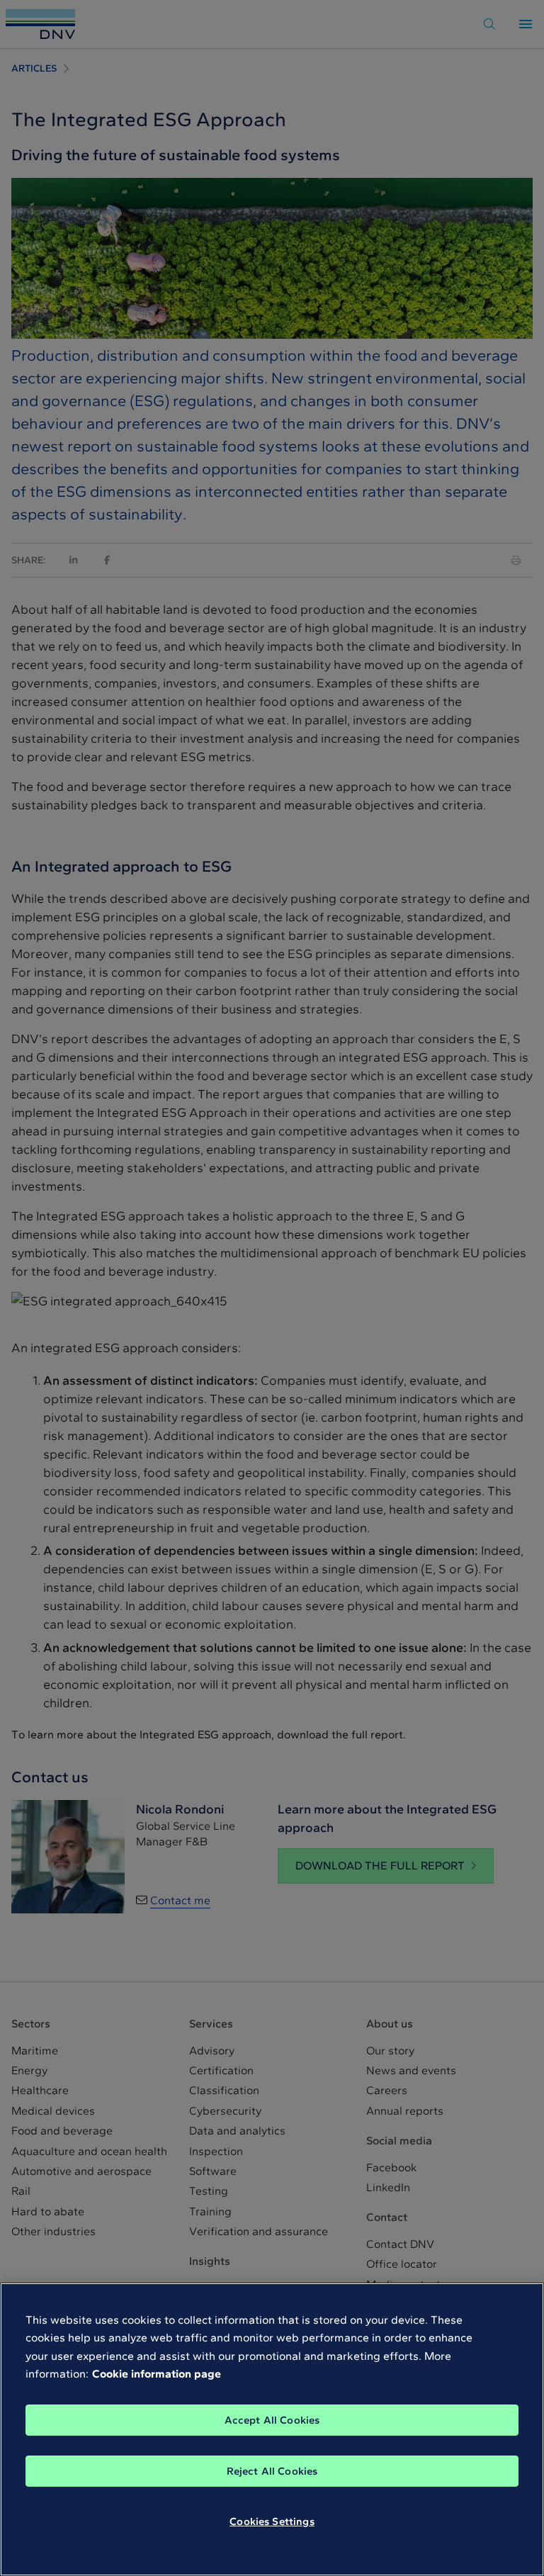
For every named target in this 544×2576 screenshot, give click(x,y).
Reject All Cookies (272, 2471)
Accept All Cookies (272, 2420)
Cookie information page (157, 2374)
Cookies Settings (272, 2521)
